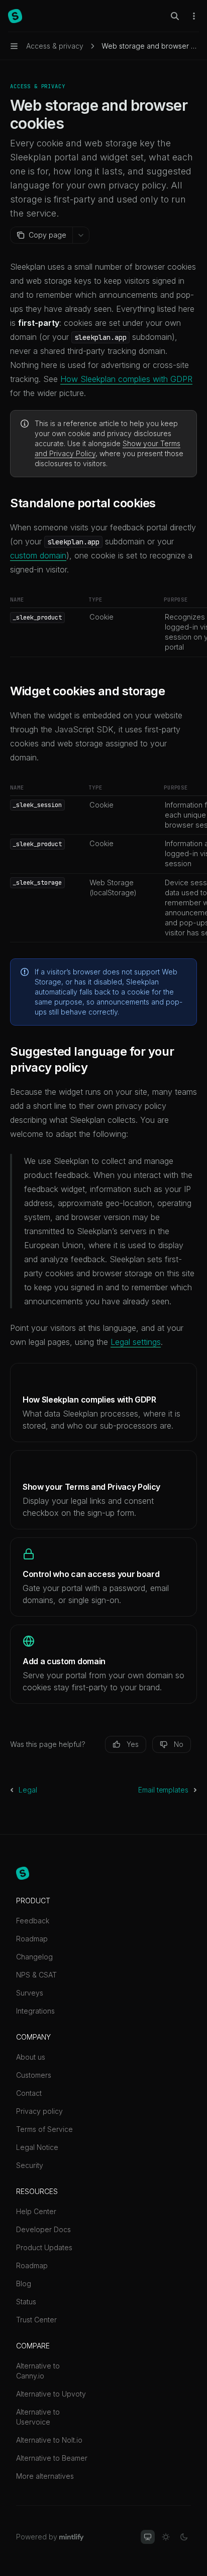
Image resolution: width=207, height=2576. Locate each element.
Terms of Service (44, 2129)
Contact (29, 2093)
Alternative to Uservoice (38, 2417)
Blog (24, 2284)
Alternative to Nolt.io (49, 2440)
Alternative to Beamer (52, 2458)
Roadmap (32, 1939)
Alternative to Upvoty (51, 2394)
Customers (34, 2075)
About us (31, 2057)
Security (30, 2165)
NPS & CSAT (36, 1975)
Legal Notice (37, 2147)
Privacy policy (39, 2111)
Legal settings (136, 1342)
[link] (103, 1403)
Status (26, 2302)
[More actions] (194, 16)
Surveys (30, 1993)
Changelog (34, 1957)
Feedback (33, 1921)
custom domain (38, 555)
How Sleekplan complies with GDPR (126, 379)
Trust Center (36, 2320)
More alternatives (45, 2476)
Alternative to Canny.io (38, 2371)
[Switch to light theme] (166, 2537)
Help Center (36, 2211)
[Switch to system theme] (148, 2537)
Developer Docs (43, 2229)
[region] (103, 626)
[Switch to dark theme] (184, 2537)
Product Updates (44, 2247)
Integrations (35, 2011)
